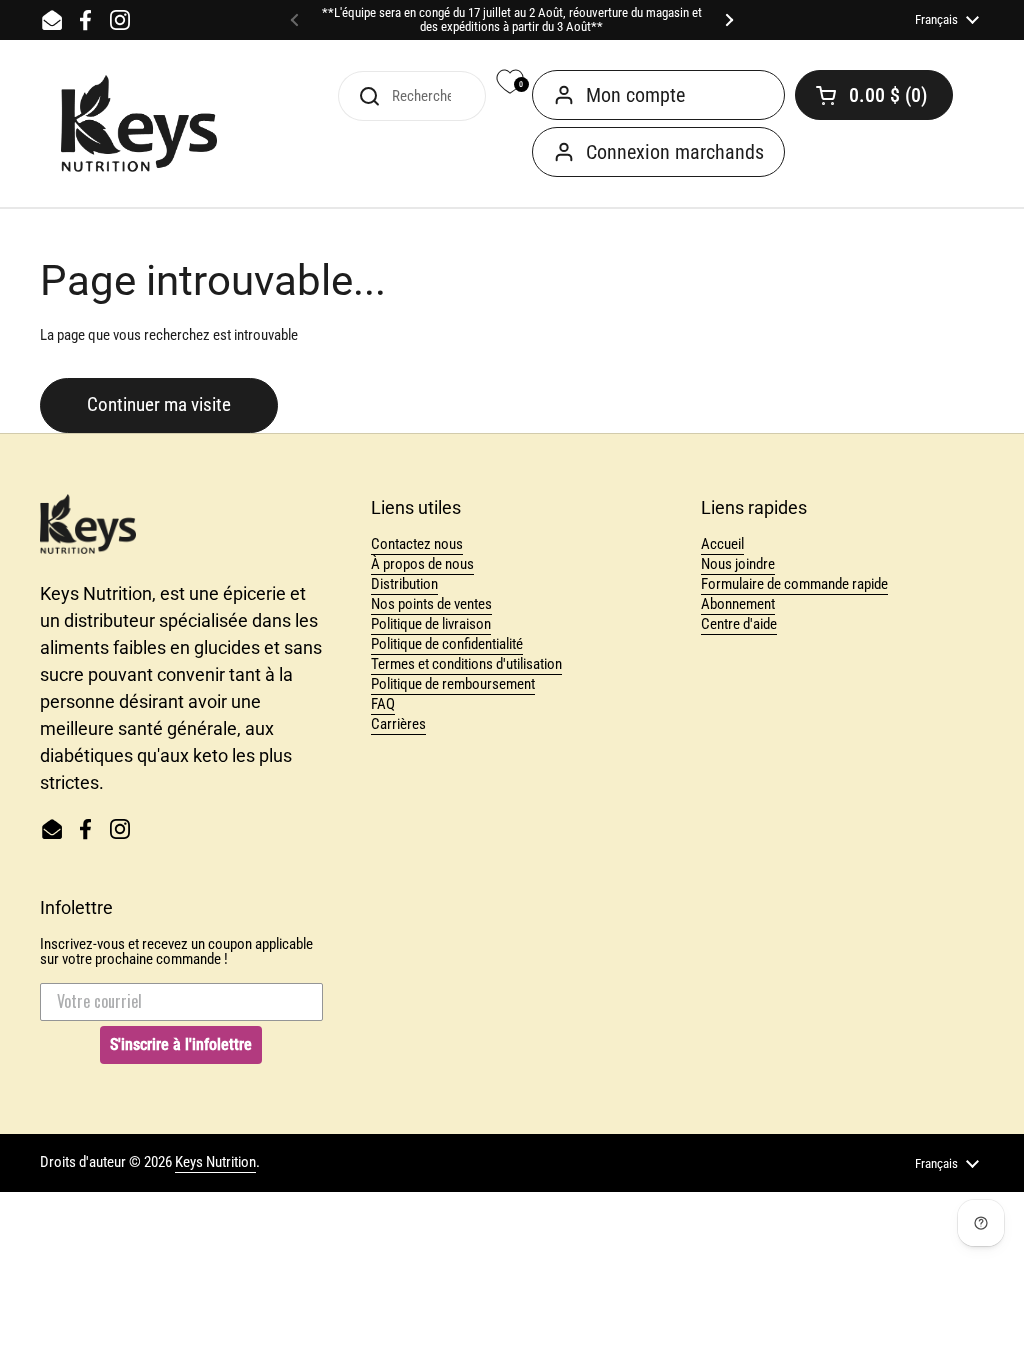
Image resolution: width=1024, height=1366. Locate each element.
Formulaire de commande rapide (794, 584)
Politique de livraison (431, 624)
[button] (874, 95)
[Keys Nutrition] (139, 124)
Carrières (398, 724)
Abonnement (738, 604)
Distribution (404, 584)
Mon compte (635, 95)
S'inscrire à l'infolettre (181, 1044)
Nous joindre (738, 564)
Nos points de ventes (431, 604)
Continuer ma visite (159, 405)
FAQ (383, 704)
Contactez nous (417, 544)
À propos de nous (422, 564)
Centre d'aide (739, 624)
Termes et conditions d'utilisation (466, 664)
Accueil (722, 544)
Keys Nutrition (215, 1162)
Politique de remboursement (453, 684)
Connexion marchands (675, 152)
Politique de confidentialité (447, 644)
